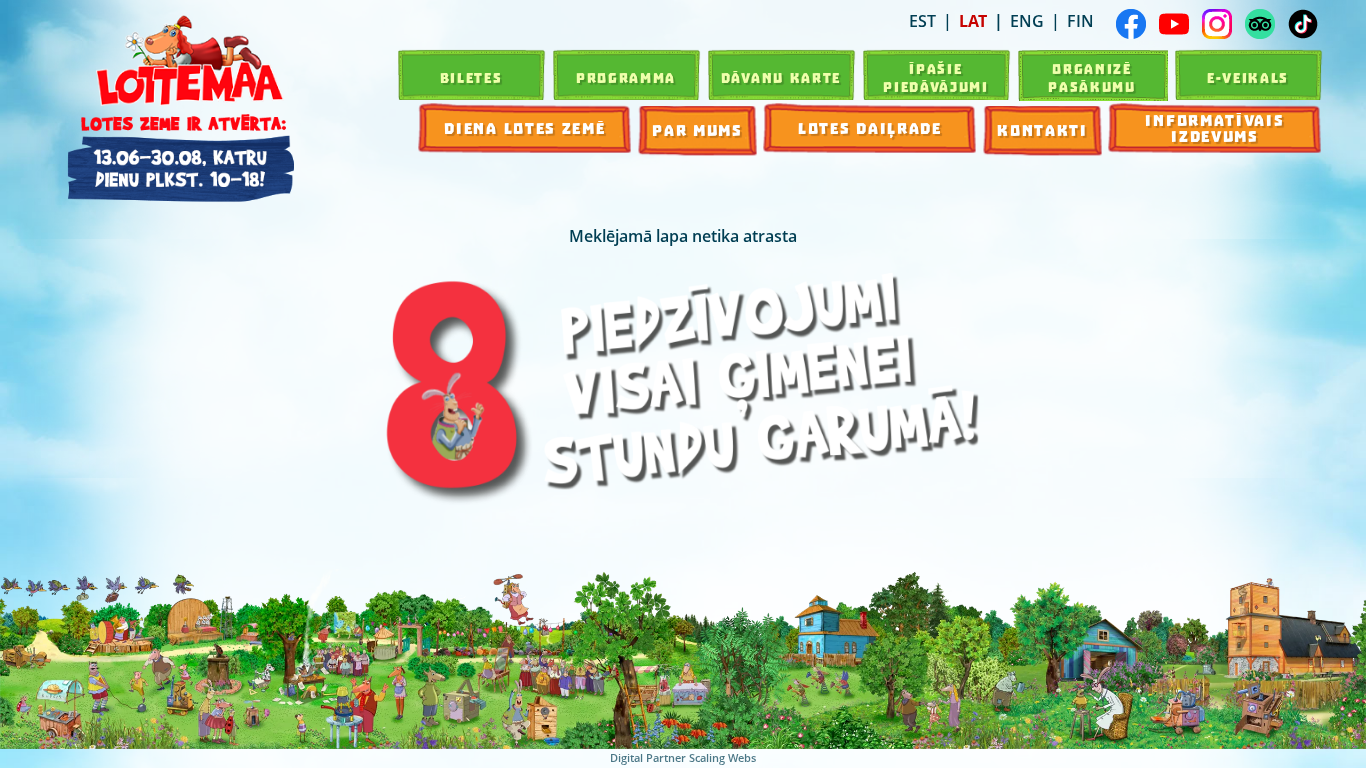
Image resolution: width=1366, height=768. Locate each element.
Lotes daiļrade (870, 129)
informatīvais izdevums (1214, 129)
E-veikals (1248, 78)
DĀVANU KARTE (781, 78)
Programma (626, 78)
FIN (1080, 21)
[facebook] (1131, 24)
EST (922, 21)
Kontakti (1042, 131)
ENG (1027, 21)
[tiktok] (1303, 24)
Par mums (697, 131)
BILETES (471, 78)
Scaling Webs (722, 757)
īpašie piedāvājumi (936, 78)
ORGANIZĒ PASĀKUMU (1092, 78)
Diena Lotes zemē (524, 129)
